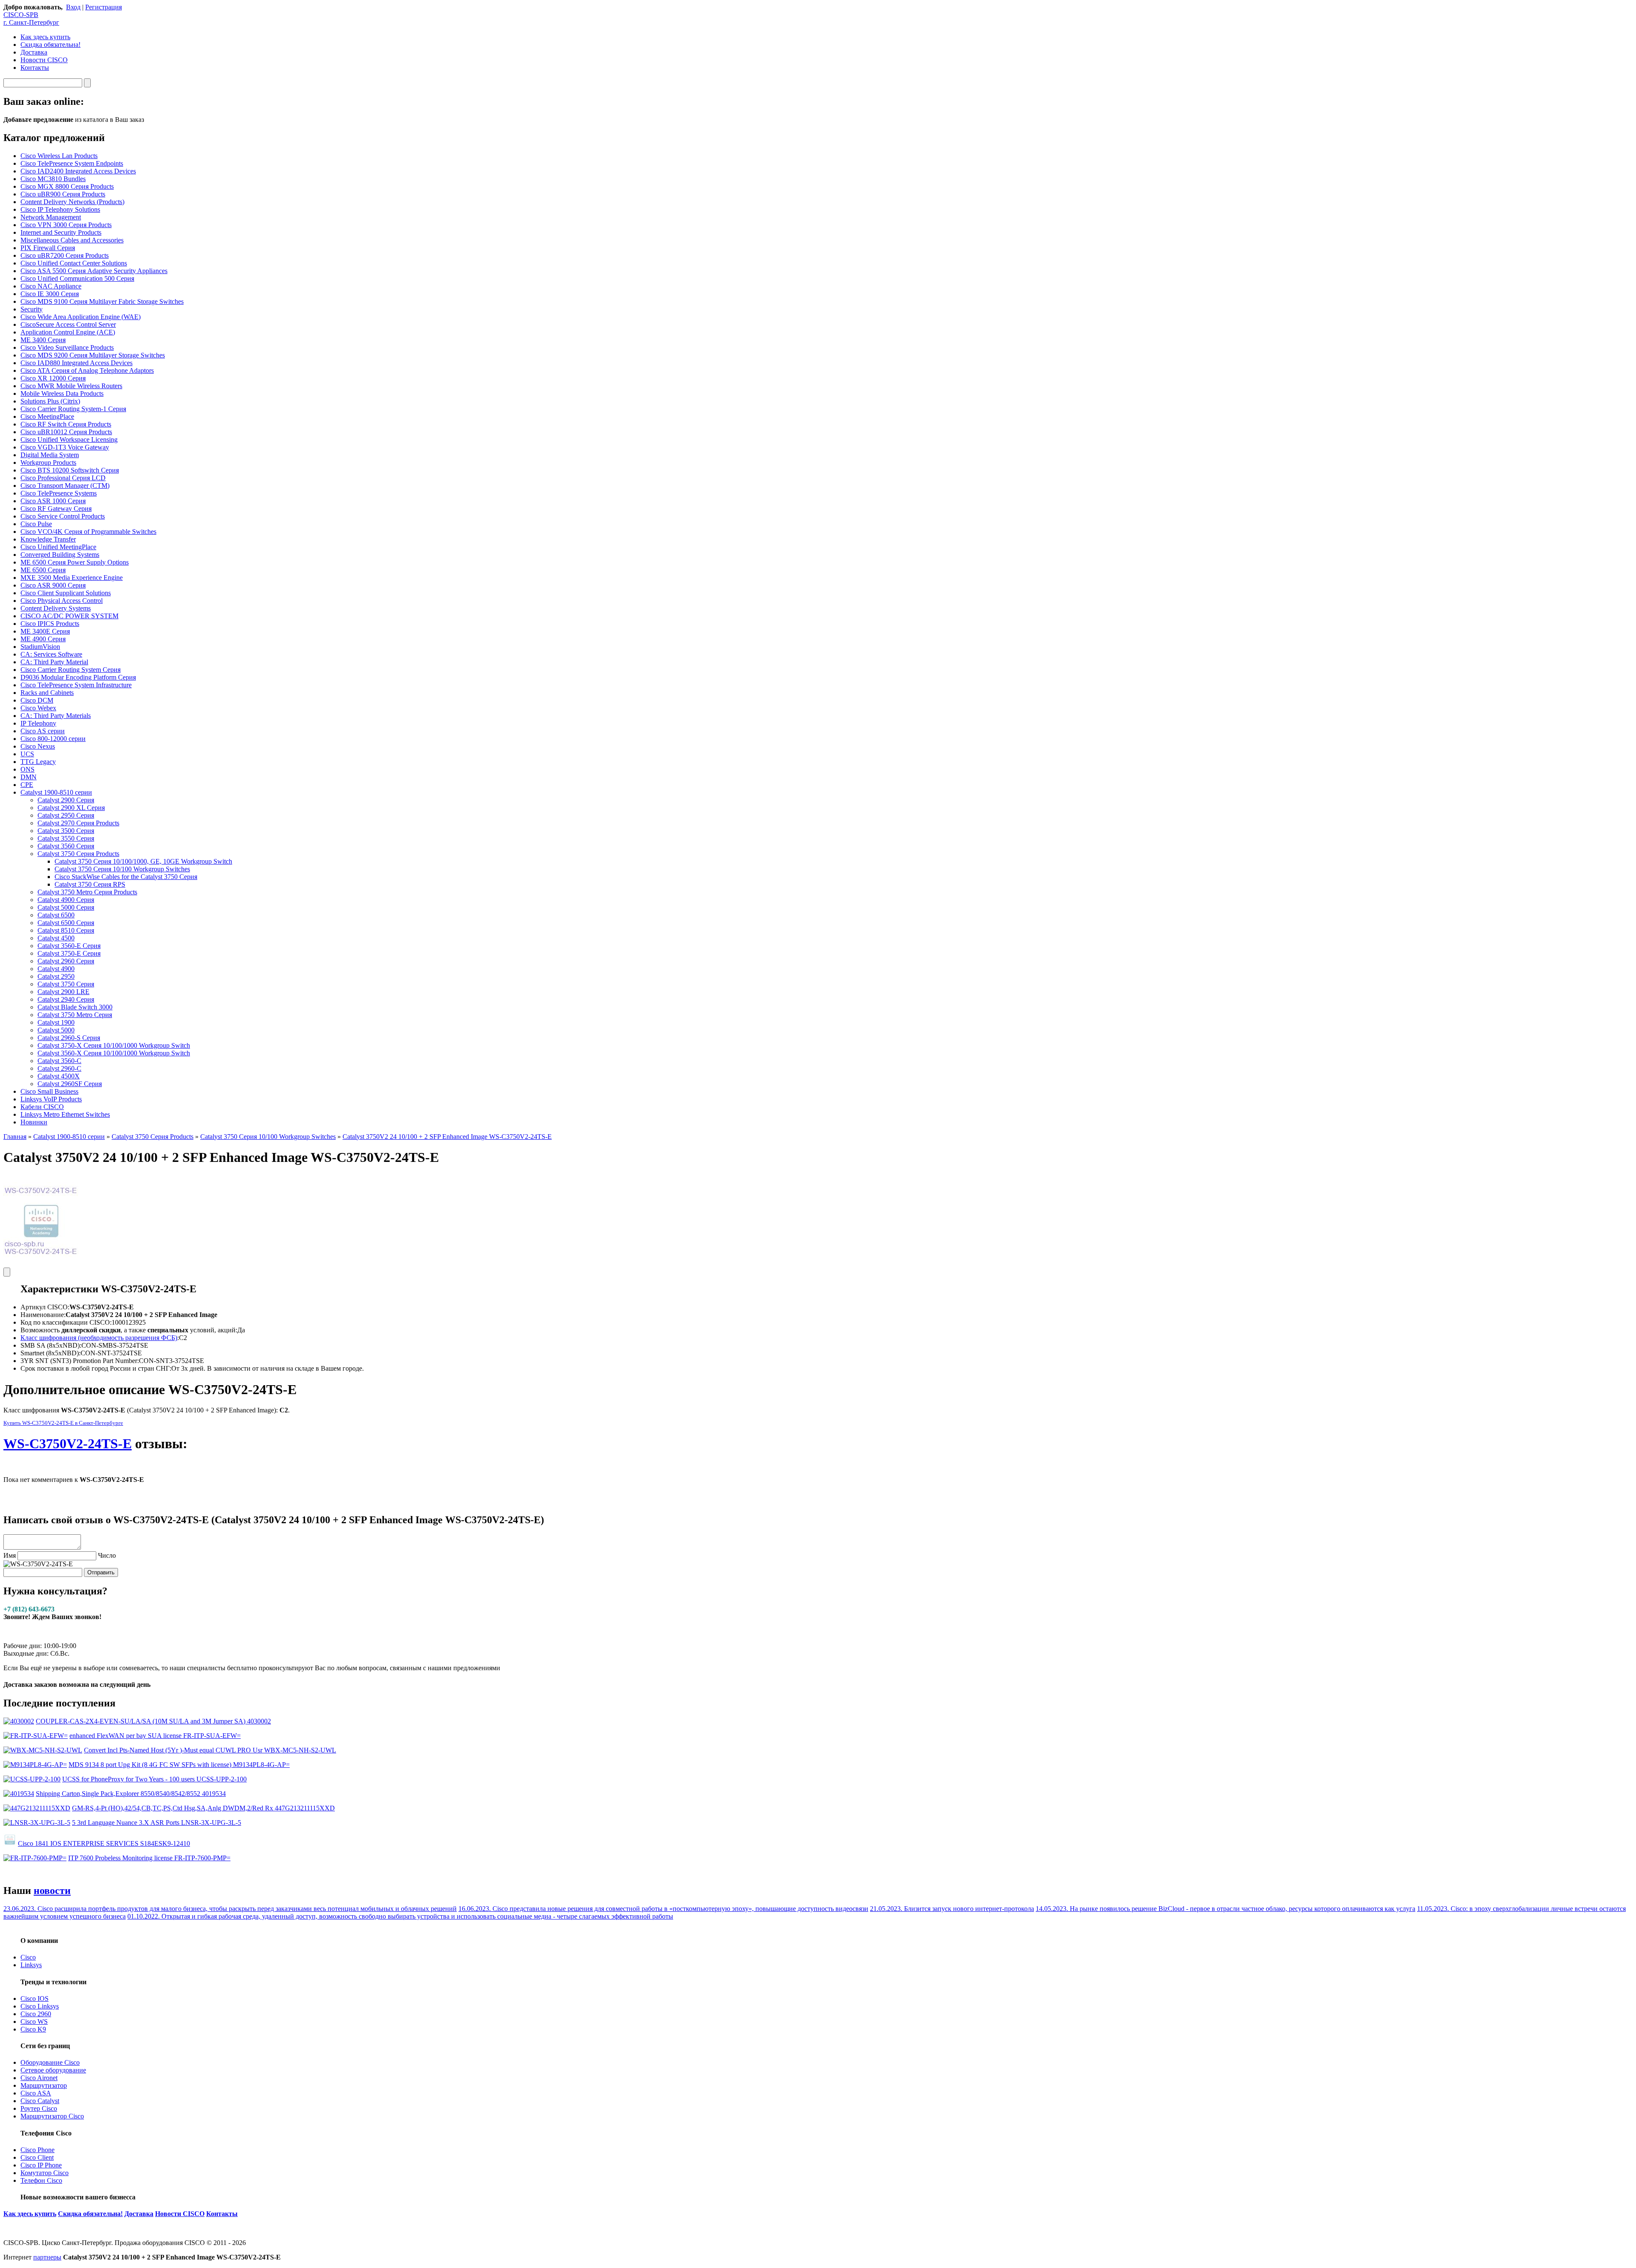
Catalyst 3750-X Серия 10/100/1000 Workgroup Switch (114, 1045)
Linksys (31, 1965)
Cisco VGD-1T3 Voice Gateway (65, 447)
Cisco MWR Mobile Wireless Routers (71, 386)
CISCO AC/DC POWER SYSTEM (69, 616)
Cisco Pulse (36, 524)
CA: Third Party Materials (56, 716)
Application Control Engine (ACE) (68, 332)
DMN (29, 777)
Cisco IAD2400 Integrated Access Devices (78, 171)
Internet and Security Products (61, 232)
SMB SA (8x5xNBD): (51, 1345)
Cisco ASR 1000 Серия (53, 501)
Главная (15, 1137)
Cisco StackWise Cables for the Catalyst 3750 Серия (126, 877)
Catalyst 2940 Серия (66, 999)
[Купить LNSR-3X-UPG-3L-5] (37, 1823)
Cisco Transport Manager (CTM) (65, 486)
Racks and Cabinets (47, 693)
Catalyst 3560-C (59, 1061)
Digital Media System (50, 455)
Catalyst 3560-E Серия (69, 946)
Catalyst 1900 (56, 1022)
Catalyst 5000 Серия (66, 907)
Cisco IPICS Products (50, 624)
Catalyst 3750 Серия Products (78, 854)
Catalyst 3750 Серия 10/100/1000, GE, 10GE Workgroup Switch (143, 861)
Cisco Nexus (38, 746)
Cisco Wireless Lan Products (59, 156)
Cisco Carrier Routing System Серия (71, 670)
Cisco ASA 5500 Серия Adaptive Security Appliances (94, 271)
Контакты (35, 68)
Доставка (34, 52)
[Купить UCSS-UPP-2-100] (32, 1779)
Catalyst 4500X (59, 1076)
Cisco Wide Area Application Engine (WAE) (81, 317)
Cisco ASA (36, 2093)
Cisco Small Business (49, 1091)
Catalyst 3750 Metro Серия (75, 1015)
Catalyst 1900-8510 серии (56, 792)
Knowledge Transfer (48, 539)
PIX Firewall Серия (48, 248)
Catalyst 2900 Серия (66, 800)
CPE (27, 785)
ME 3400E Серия (45, 631)
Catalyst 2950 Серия (66, 815)
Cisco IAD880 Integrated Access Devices (76, 363)
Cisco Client (37, 2157)
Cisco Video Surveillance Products (67, 347)
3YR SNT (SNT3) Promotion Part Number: (80, 1361)
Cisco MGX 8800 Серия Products (67, 186)
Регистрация (104, 7)
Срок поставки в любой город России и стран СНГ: (96, 1368)
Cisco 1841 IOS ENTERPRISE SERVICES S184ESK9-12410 (104, 1843)
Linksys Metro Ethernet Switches (65, 1114)
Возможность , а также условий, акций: (129, 1330)
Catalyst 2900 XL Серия (71, 808)
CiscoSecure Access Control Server (68, 324)
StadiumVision (40, 647)
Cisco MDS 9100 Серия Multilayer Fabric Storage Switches (102, 301)
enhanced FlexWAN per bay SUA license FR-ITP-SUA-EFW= (155, 1736)
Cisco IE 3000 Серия (50, 294)
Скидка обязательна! (50, 45)
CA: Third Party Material (54, 662)
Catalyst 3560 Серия (66, 846)
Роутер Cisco (39, 2108)
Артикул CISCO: (45, 1307)
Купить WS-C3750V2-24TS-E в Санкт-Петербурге (63, 1423)
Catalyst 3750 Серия (66, 984)
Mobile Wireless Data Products (62, 393)
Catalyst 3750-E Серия (69, 953)
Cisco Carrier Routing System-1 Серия (73, 409)
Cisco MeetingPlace (47, 416)
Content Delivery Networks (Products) (72, 202)
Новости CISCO (44, 60)
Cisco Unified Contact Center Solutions (74, 263)
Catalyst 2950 (56, 976)
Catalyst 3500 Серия (66, 831)
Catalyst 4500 (56, 938)
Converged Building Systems (60, 555)
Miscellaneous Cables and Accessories (72, 240)
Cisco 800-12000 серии (53, 739)
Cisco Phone (37, 2150)
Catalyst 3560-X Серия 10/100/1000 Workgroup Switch (114, 1053)
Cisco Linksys (40, 2006)
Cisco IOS (35, 1999)
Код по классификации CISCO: (66, 1322)
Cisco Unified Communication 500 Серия (77, 278)
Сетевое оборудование (53, 2070)
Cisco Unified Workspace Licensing (69, 439)
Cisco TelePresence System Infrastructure (76, 685)
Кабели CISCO (42, 1107)
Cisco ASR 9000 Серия (53, 585)
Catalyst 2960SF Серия (70, 1084)
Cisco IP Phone (41, 2165)
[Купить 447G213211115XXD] (37, 1808)
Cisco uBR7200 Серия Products (65, 255)
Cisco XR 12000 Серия (53, 378)
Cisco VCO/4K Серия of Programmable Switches (88, 532)
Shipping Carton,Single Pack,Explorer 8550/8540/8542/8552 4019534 (131, 1794)
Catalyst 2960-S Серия (69, 1038)
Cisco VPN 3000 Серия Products (66, 225)
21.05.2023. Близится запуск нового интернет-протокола (952, 1909)
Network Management (51, 217)
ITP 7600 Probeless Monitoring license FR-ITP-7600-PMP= (149, 1858)
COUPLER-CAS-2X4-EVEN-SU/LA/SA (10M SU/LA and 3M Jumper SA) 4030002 (153, 1721)
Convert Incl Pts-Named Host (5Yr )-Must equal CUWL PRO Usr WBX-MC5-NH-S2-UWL (210, 1750)
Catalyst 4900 (56, 969)
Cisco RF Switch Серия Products (66, 424)
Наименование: (43, 1315)
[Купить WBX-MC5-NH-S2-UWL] (43, 1750)
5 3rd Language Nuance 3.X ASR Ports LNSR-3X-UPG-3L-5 (157, 1823)
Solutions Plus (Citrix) (50, 401)
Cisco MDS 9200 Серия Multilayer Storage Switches (93, 355)
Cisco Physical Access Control (62, 601)
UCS (27, 754)
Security (32, 309)
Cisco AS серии (43, 731)
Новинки (34, 1122)
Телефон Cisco (41, 2180)
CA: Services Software (51, 654)
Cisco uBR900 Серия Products (63, 194)
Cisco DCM (37, 700)
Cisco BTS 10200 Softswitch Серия (70, 470)
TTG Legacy (38, 762)
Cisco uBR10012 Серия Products (66, 432)
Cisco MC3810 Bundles (53, 179)
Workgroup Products (48, 463)
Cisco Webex (38, 708)
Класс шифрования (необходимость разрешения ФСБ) (99, 1338)
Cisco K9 (33, 2029)
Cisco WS (34, 2022)
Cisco (28, 1957)
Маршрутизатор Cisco (52, 2116)
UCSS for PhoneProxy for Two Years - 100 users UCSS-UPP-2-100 (154, 1779)
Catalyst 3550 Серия (66, 838)
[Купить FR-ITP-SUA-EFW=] (36, 1736)
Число (107, 1555)
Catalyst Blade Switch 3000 (75, 1007)
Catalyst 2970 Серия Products (78, 823)
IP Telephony (38, 723)
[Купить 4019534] (19, 1794)
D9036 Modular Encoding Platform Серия (78, 677)
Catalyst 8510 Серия (66, 930)
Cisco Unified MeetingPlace (58, 547)
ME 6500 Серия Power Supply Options (75, 562)
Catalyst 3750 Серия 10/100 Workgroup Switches (122, 869)
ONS (27, 769)
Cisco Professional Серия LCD (63, 478)
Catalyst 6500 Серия (66, 923)
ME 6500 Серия (43, 570)
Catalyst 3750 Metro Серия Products (87, 892)
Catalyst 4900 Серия (66, 900)
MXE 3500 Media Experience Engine (72, 578)
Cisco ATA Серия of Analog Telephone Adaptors (87, 370)
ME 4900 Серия (43, 639)
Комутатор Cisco (45, 2173)
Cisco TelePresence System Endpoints (72, 163)
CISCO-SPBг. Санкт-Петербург (31, 19)
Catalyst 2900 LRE (63, 992)
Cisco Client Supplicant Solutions (66, 593)
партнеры (47, 2257)
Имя (10, 1555)
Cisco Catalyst (40, 2101)
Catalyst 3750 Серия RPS (90, 884)
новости (52, 1890)
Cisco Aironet (39, 2078)
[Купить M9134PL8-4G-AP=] (35, 1765)
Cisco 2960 (36, 2014)
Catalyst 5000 (56, 1030)
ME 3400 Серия (43, 340)
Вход (73, 7)
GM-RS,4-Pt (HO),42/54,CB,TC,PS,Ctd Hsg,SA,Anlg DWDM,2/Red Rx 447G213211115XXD (203, 1808)
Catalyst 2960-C (59, 1068)
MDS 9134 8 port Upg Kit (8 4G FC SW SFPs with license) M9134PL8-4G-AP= (179, 1765)
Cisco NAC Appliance (51, 286)
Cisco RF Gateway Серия (56, 509)
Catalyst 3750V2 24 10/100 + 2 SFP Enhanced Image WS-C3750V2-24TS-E (447, 1137)
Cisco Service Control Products (63, 516)
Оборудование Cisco (50, 2062)
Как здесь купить (45, 37)
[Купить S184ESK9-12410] (10, 1843)
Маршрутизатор (44, 2085)
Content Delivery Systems (56, 608)
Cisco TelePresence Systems (59, 493)
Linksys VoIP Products (51, 1099)
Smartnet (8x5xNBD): (50, 1353)
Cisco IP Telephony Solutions (60, 209)
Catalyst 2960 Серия (66, 961)
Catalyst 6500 (56, 915)
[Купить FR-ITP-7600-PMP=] (35, 1858)
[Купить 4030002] (19, 1721)
